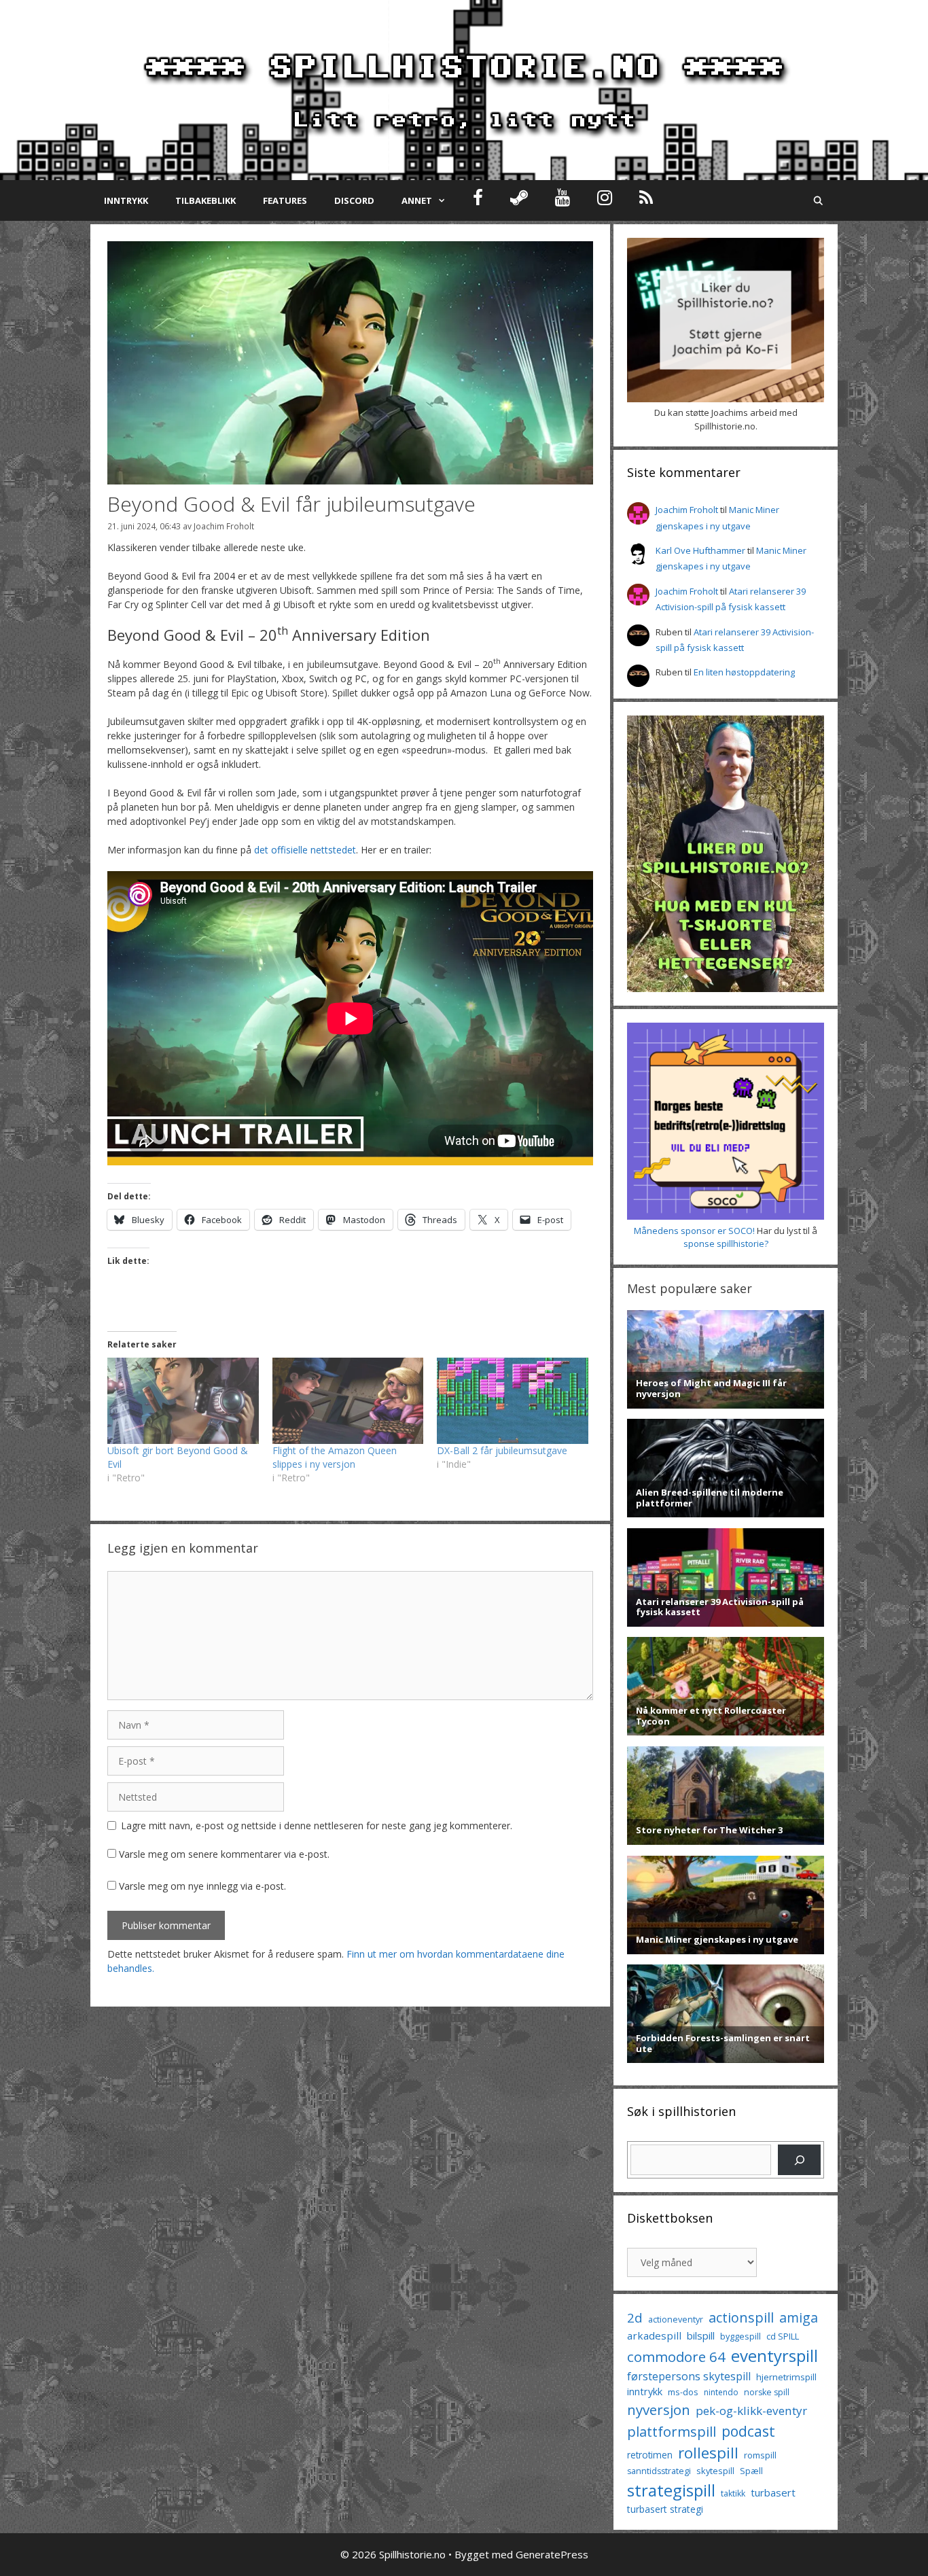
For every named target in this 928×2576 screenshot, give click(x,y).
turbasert (773, 2492)
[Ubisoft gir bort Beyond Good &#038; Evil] (183, 1401)
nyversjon (659, 2410)
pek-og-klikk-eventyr (751, 2411)
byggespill (740, 2336)
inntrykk (645, 2392)
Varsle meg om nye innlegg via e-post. (202, 1886)
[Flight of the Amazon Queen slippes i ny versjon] (348, 1401)
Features (285, 200)
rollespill (708, 2453)
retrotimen (650, 2455)
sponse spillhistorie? (726, 1243)
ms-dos (683, 2392)
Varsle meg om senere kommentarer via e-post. (224, 1854)
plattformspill (672, 2431)
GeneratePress (552, 2554)
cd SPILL (783, 2336)
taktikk (733, 2493)
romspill (760, 2455)
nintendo (721, 2392)
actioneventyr (676, 2319)
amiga (799, 2317)
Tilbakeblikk (206, 200)
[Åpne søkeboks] (818, 200)
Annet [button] (417, 200)
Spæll (751, 2471)
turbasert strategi (665, 2509)
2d (635, 2317)
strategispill (671, 2490)
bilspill (701, 2335)
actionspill (741, 2317)
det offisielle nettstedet (305, 850)
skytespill (715, 2471)
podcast (748, 2431)
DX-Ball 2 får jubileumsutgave (502, 1450)
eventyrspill (774, 2356)
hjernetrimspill (786, 2377)
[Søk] (799, 2160)
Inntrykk (126, 200)
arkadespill (654, 2335)
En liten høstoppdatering (744, 672)
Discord (354, 200)
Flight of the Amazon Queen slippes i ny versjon (335, 1457)
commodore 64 (676, 2357)
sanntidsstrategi (659, 2471)
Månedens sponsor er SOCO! (694, 1231)
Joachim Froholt (224, 526)
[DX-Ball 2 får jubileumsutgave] (513, 1401)
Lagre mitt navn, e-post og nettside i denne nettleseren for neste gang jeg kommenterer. (317, 1825)
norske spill (767, 2392)
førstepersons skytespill (689, 2376)
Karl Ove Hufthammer (700, 550)
